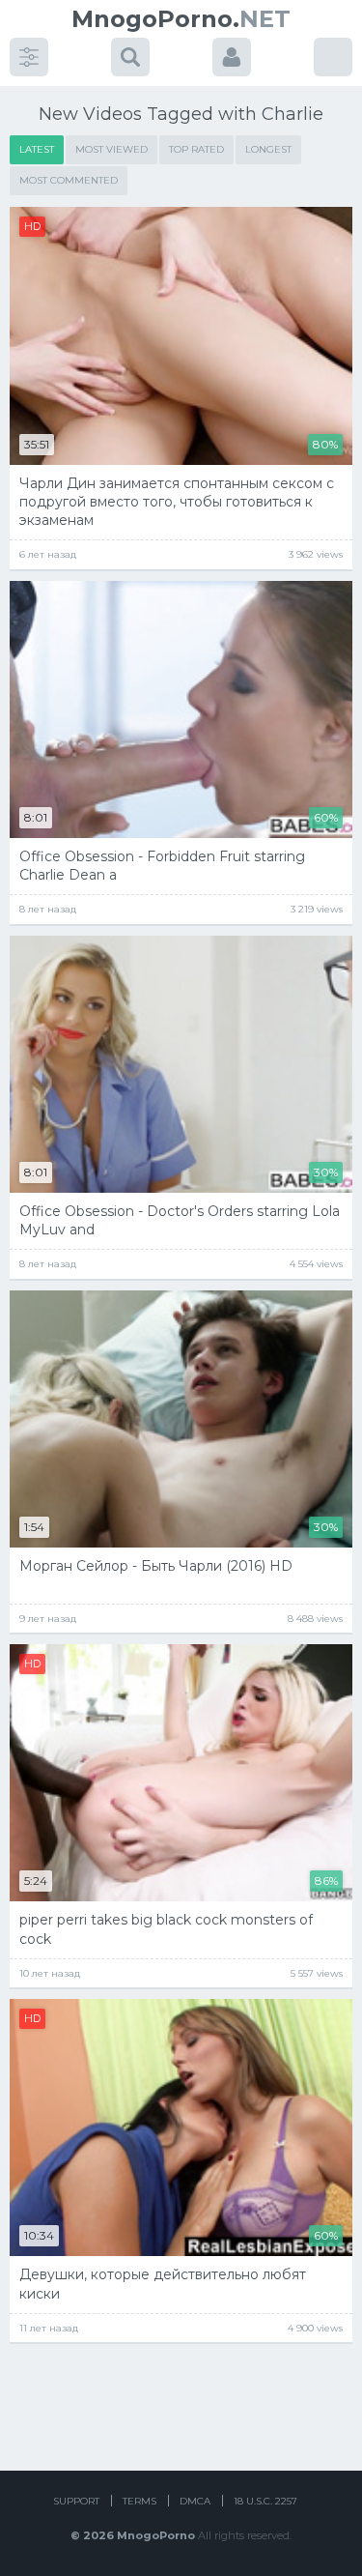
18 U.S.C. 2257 (265, 2501)
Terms (139, 2501)
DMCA (195, 2501)
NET (181, 19)
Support (76, 2501)
